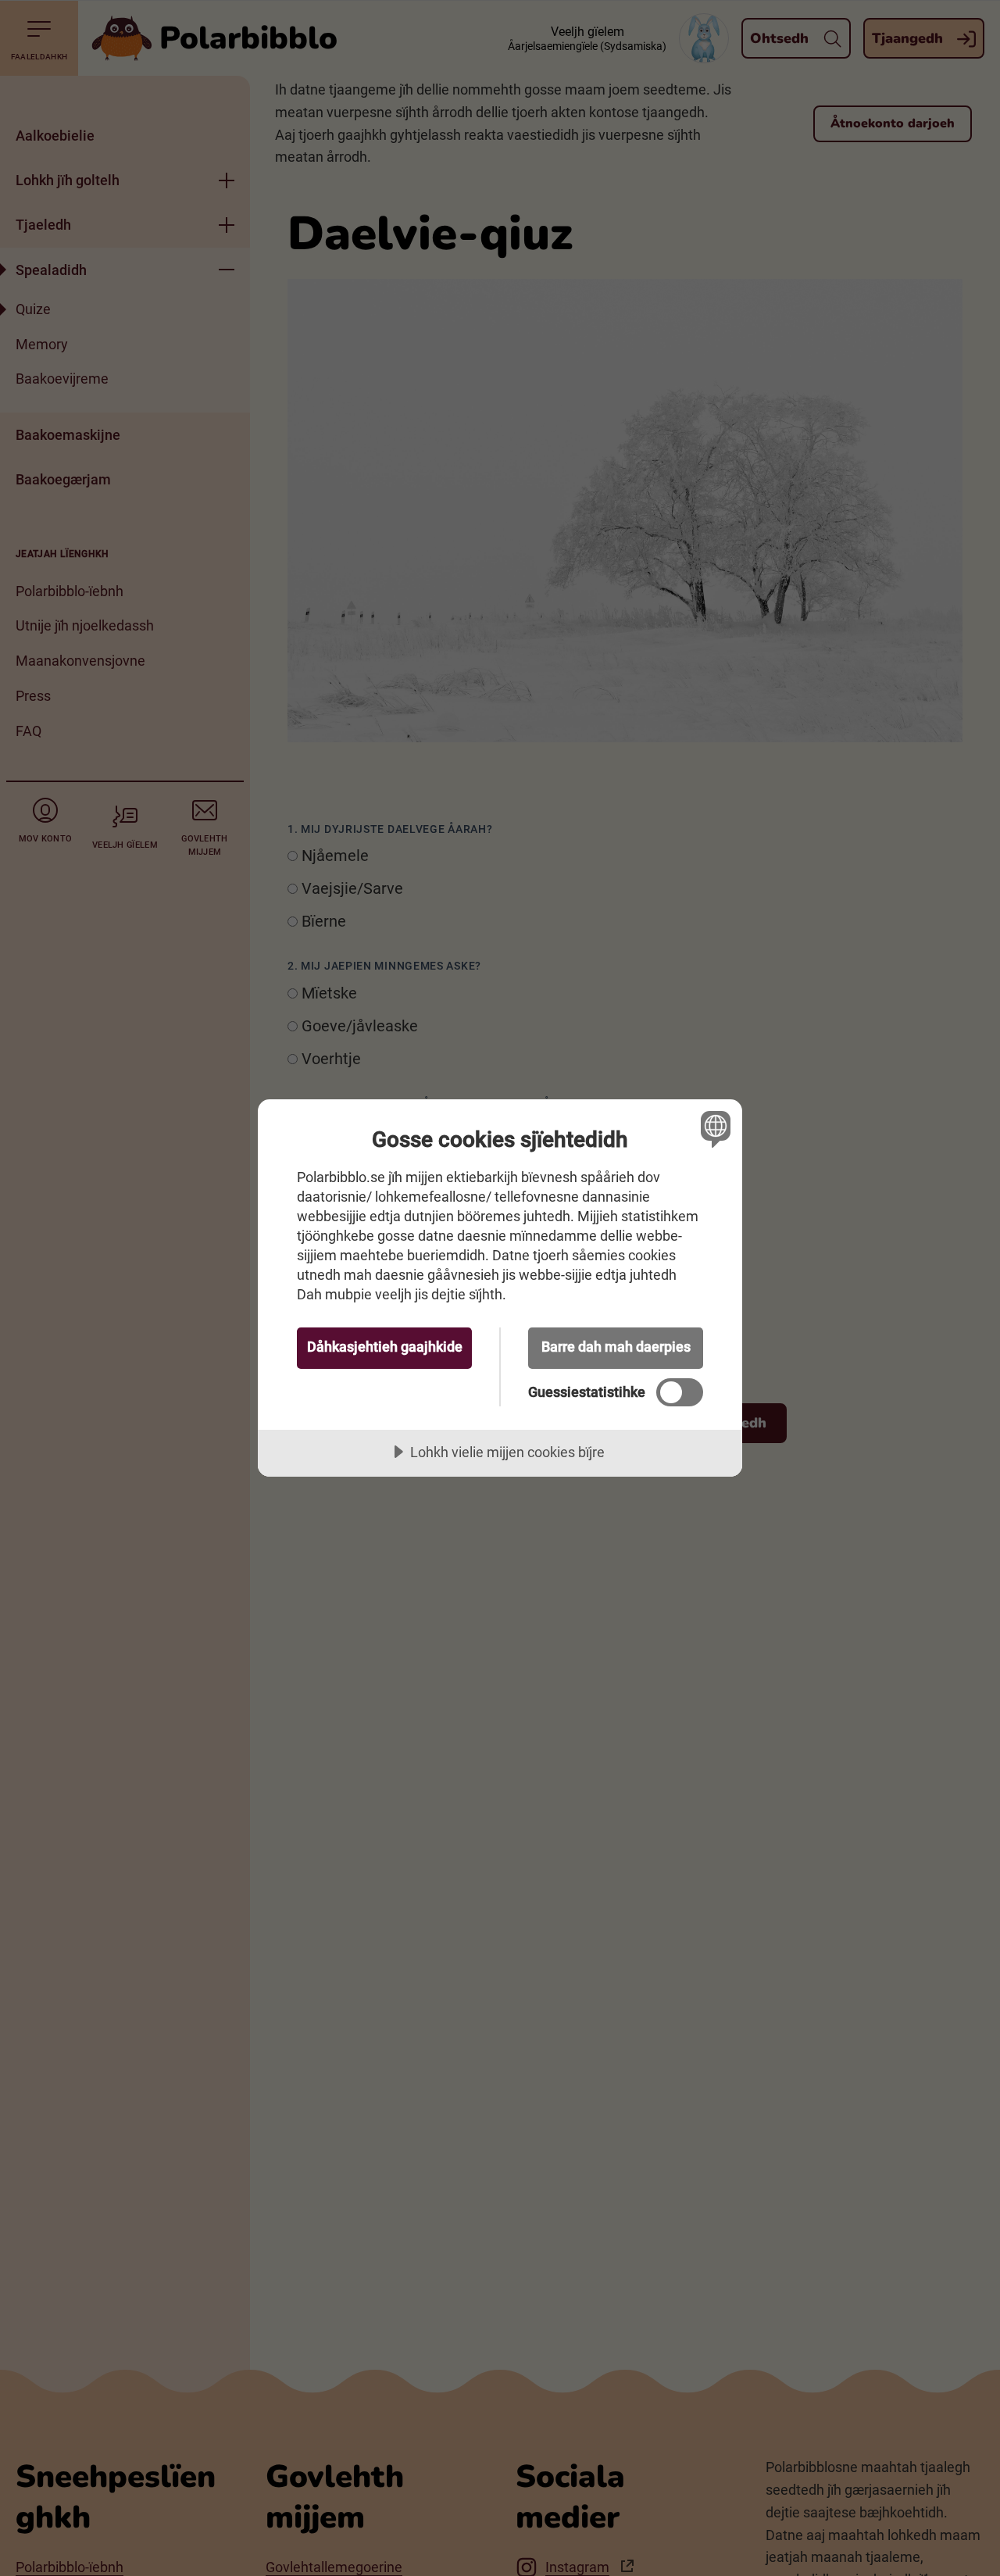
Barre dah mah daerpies (616, 1347)
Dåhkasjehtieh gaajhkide (385, 1347)
